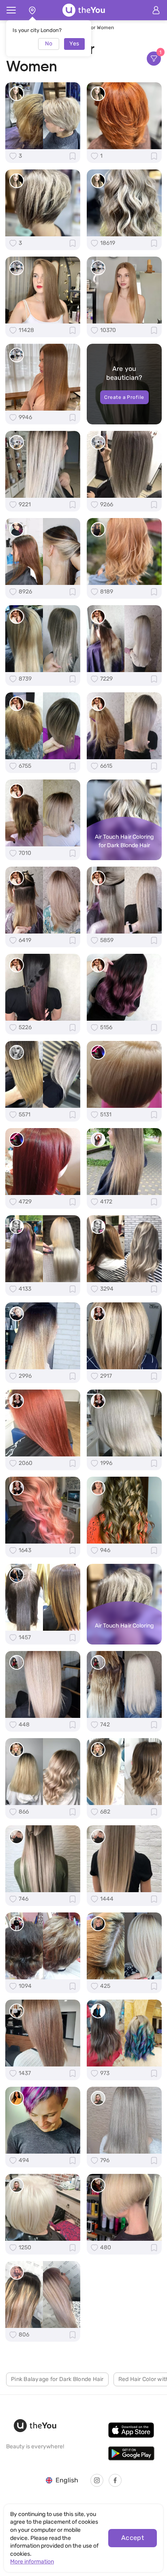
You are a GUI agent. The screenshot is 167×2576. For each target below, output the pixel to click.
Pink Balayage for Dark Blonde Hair (57, 2379)
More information (32, 2562)
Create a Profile (124, 397)
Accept (133, 2538)
